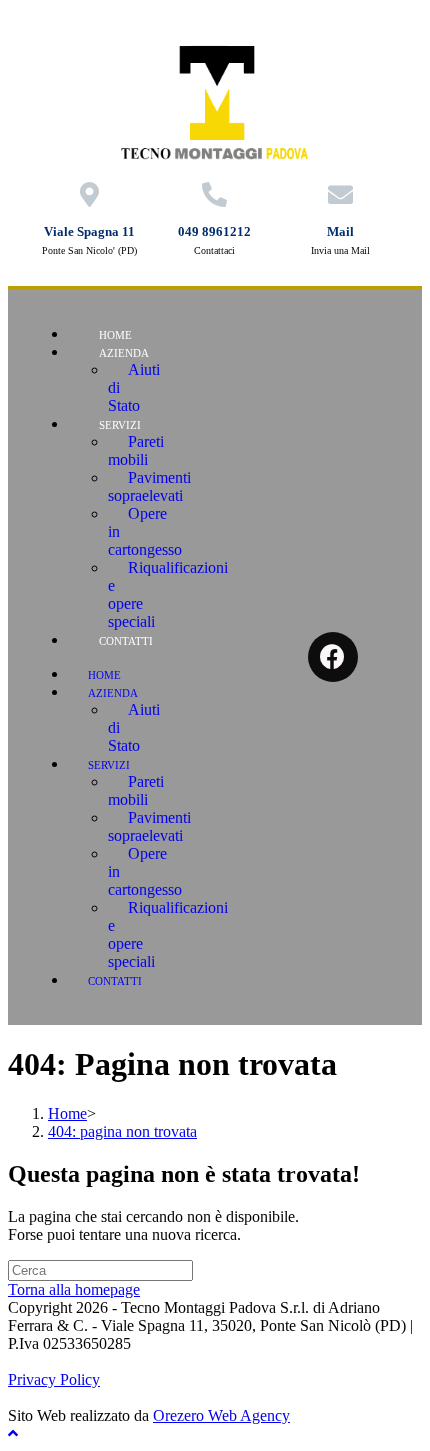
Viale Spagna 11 (89, 231)
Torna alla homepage (74, 1289)
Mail (340, 231)
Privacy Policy (54, 1379)
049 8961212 (214, 231)
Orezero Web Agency (221, 1415)
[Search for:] (100, 1269)
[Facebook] (333, 657)
